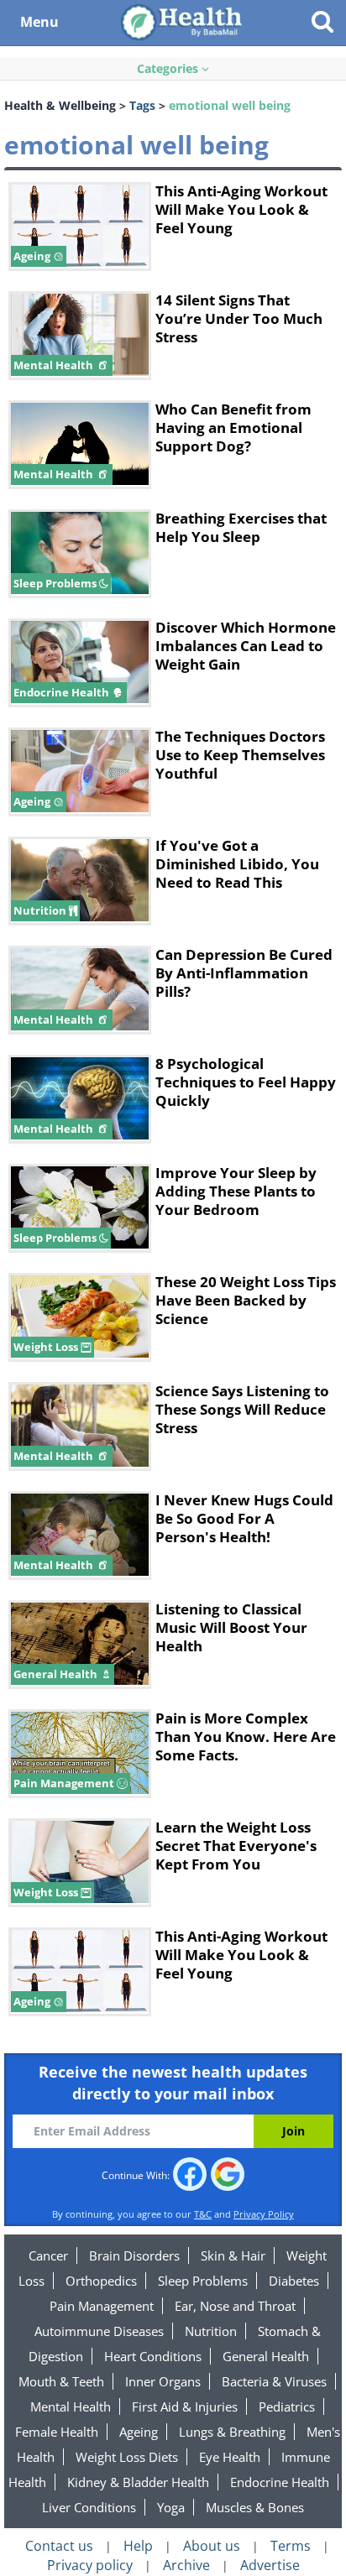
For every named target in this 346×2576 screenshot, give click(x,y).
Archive (186, 2565)
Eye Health (230, 2457)
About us (212, 2546)
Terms (291, 2546)
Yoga (171, 2507)
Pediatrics (287, 2407)
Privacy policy (90, 2565)
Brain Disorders (134, 2255)
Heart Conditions (153, 2356)
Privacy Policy (264, 2214)
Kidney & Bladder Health (138, 2482)
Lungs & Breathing (232, 2432)
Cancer (48, 2255)
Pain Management (102, 2306)
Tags (142, 105)
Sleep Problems (203, 2281)
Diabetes (294, 2281)
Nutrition (211, 2331)
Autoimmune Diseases (99, 2331)
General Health (266, 2356)
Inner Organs (163, 2381)
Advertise (270, 2565)
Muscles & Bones (255, 2507)
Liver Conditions (89, 2507)
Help (138, 2546)
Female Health (57, 2432)
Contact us (59, 2546)
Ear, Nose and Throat (235, 2306)
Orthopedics (101, 2281)
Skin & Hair (233, 2255)
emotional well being (230, 105)
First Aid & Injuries (185, 2407)
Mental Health (71, 2407)
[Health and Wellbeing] (183, 21)
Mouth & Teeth (61, 2381)
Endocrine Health (280, 2482)
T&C (203, 2214)
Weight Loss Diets (127, 2457)
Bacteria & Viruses (274, 2381)
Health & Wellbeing (60, 105)
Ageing (139, 2432)
